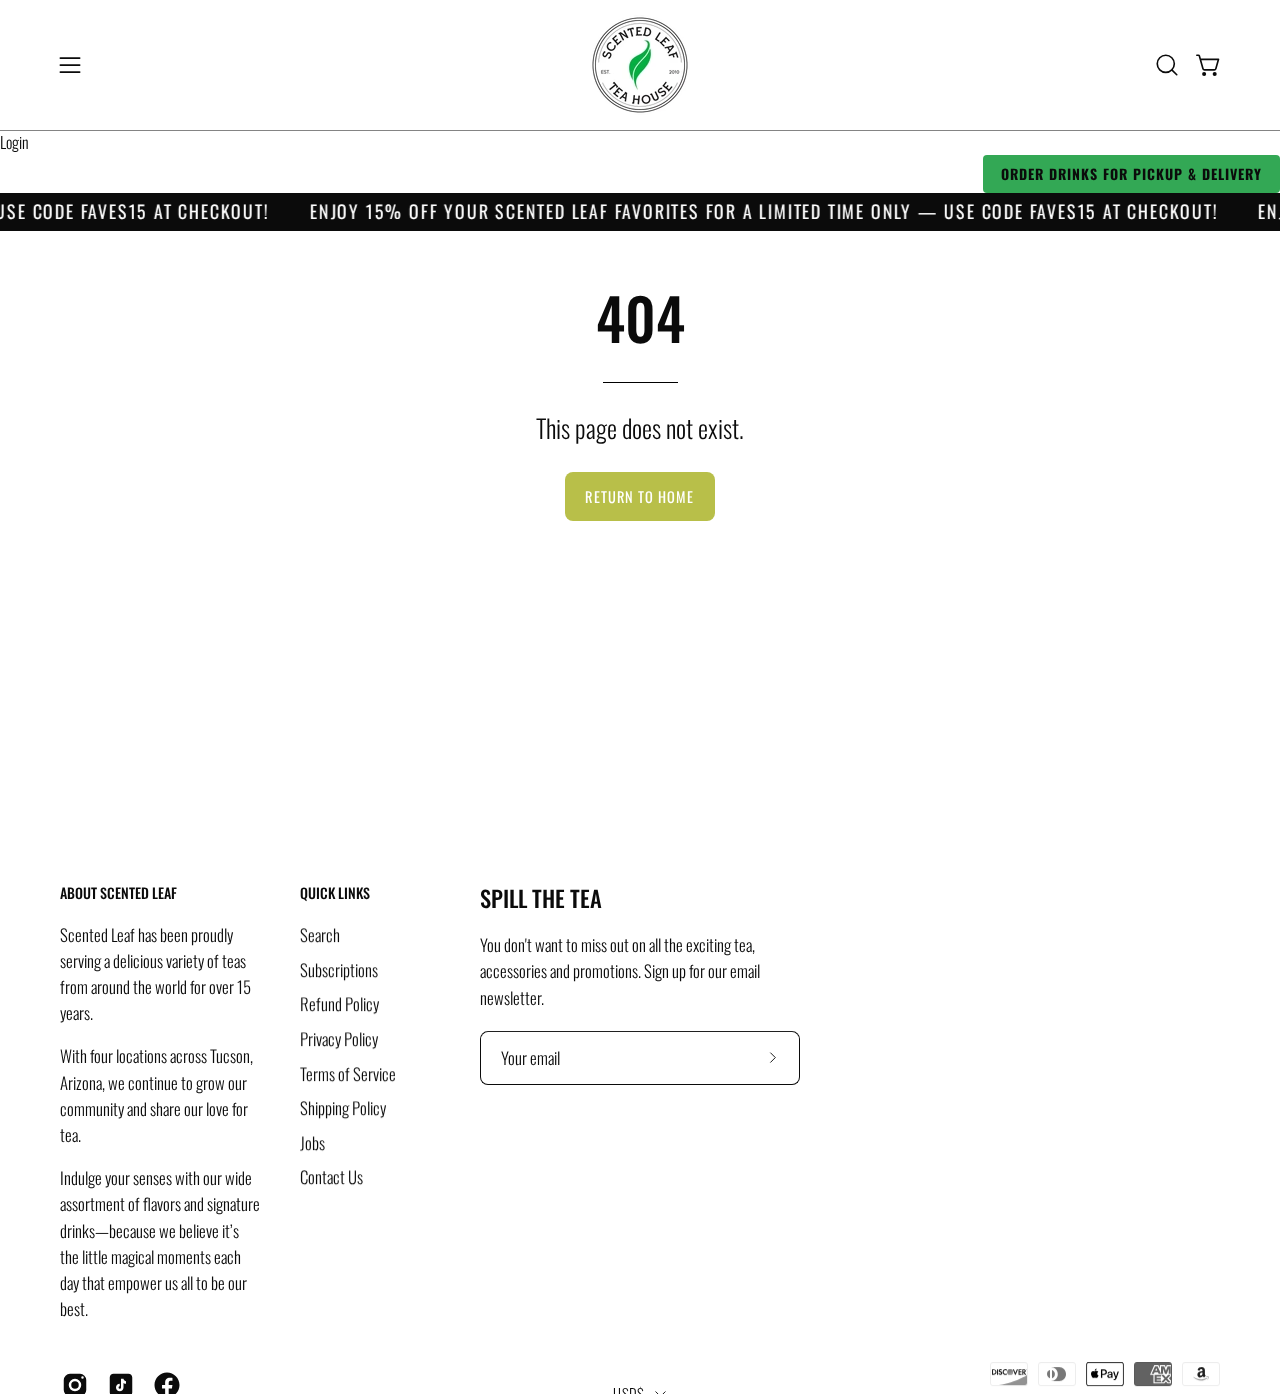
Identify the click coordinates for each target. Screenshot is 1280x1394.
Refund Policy (339, 1003)
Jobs (312, 1141)
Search (320, 934)
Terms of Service (348, 1072)
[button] (1167, 65)
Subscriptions (339, 968)
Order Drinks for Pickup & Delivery (1131, 173)
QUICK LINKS (335, 893)
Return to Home (639, 496)
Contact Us (331, 1176)
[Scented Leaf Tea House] (640, 65)
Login (14, 142)
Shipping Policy (343, 1107)
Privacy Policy (339, 1038)
